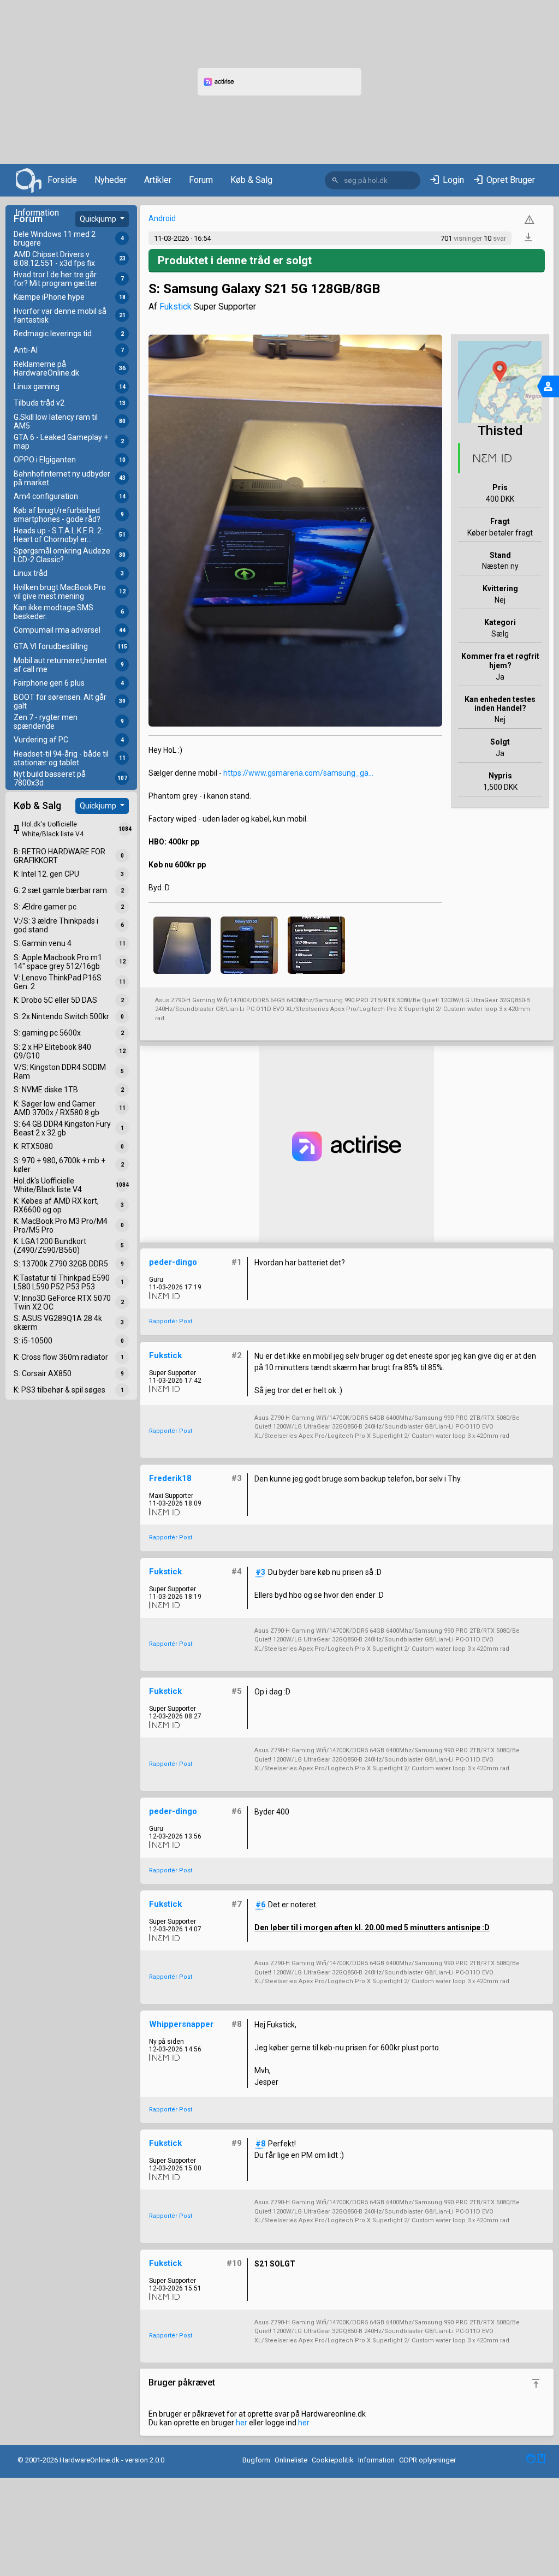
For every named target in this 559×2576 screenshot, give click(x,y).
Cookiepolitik (333, 2460)
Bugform (256, 2460)
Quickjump (99, 219)
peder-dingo (173, 1262)
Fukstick (176, 307)
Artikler (158, 180)
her (242, 2423)
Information (37, 213)
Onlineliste (291, 2460)
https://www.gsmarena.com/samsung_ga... (298, 773)
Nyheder (111, 180)
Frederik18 (170, 1478)
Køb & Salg (251, 180)
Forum (201, 180)
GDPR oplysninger (427, 2460)
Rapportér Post (171, 1321)
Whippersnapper (181, 2024)
